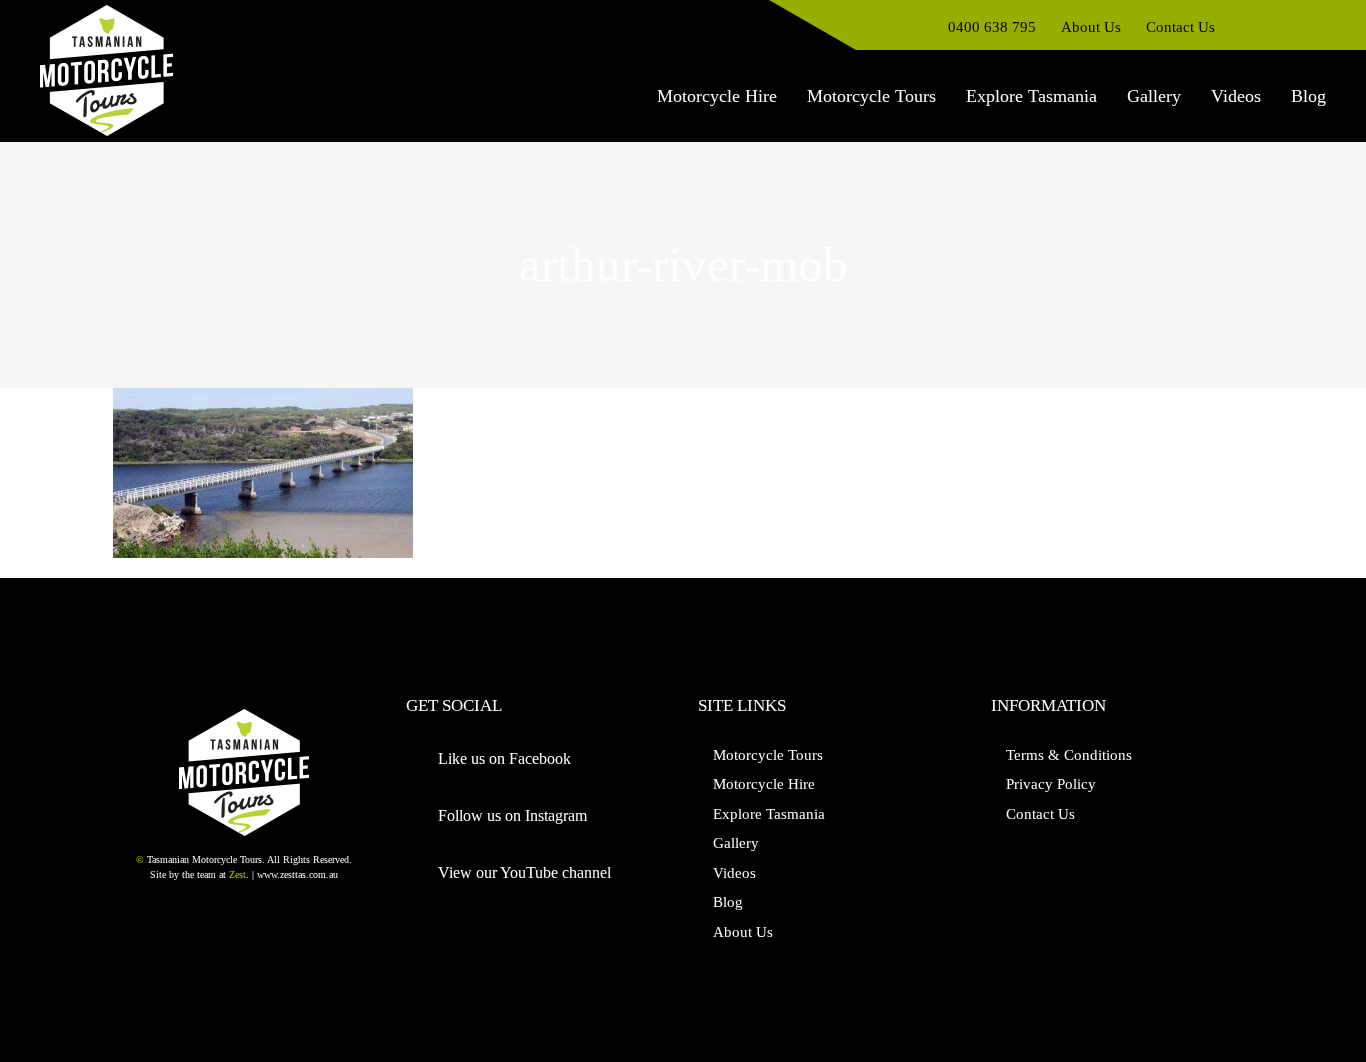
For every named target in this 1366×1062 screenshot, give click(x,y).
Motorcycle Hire (764, 784)
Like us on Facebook (504, 758)
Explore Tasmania (769, 814)
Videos (734, 873)
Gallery (736, 843)
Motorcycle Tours (768, 755)
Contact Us (1040, 814)
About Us (743, 932)
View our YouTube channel (524, 872)
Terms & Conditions (1069, 755)
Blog (728, 902)
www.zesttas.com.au (297, 874)
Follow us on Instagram (512, 815)
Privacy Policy (1051, 784)
